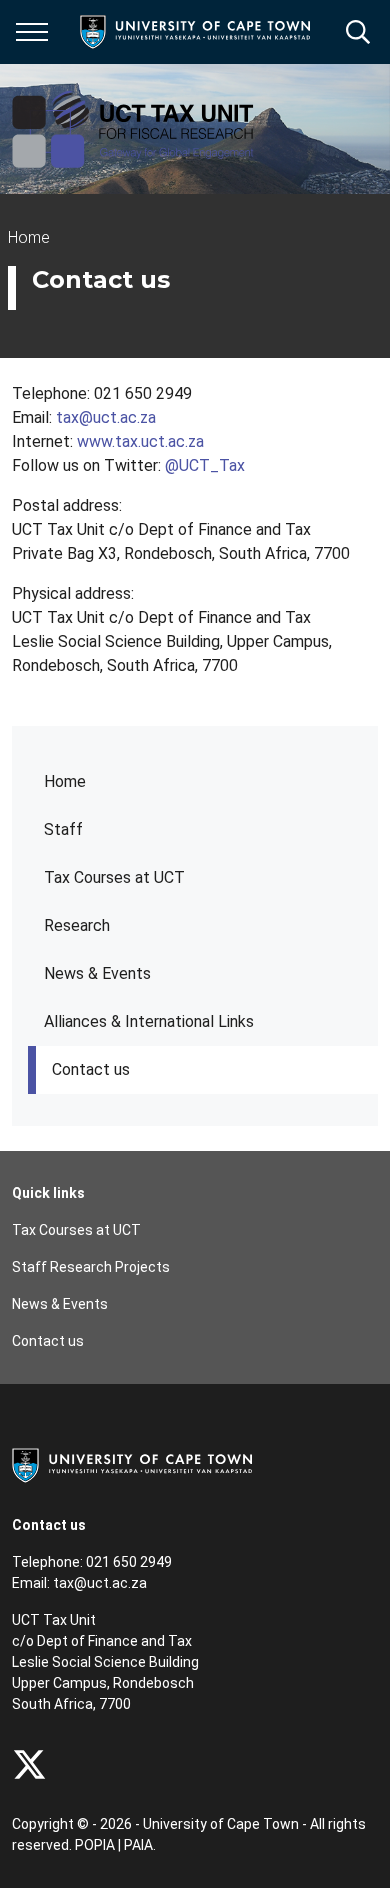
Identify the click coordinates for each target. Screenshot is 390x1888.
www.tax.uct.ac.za (140, 441)
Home (65, 781)
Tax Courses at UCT (114, 877)
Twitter (29, 1764)
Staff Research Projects (91, 1267)
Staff (63, 829)
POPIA (95, 1845)
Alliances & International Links (149, 1021)
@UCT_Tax (205, 465)
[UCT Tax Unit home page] (134, 129)
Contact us (91, 1069)
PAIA (138, 1845)
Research (77, 925)
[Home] (132, 1464)
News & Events (97, 973)
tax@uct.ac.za (106, 417)
